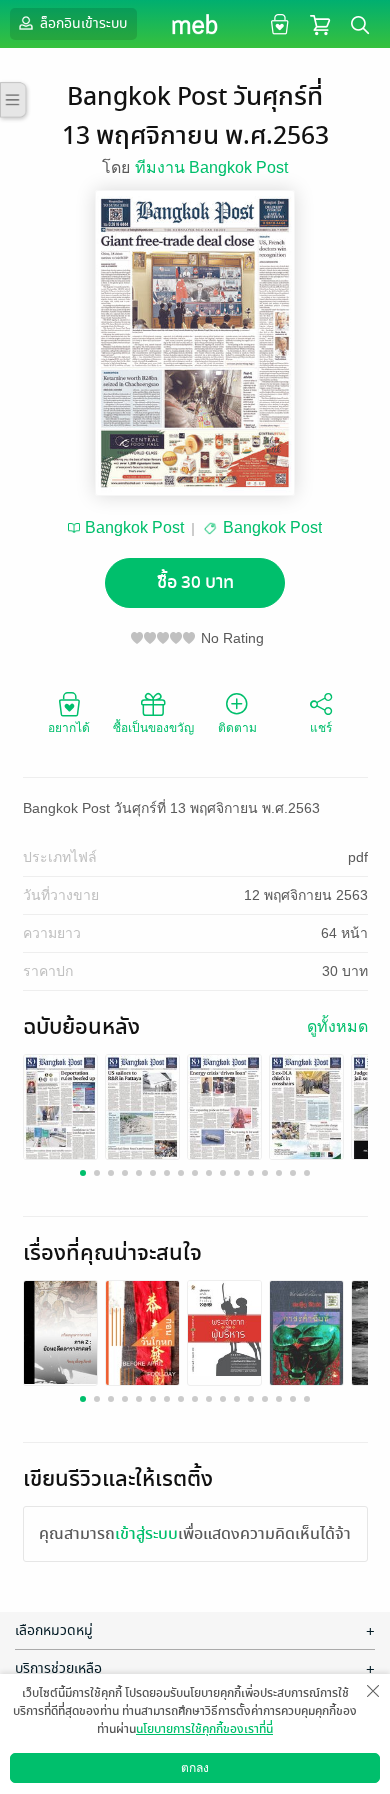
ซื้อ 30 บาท (195, 582)
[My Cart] (320, 23)
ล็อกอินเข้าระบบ (82, 23)
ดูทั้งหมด (337, 1026)
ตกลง (195, 1768)
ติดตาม (237, 728)
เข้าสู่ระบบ (146, 1534)
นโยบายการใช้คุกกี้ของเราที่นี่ (204, 1729)
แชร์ (321, 728)
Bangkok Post (134, 527)
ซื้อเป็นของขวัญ (153, 728)
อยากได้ (69, 728)
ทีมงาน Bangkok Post (211, 167)
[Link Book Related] (60, 1331)
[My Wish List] (277, 23)
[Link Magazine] (60, 1108)
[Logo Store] (195, 24)
